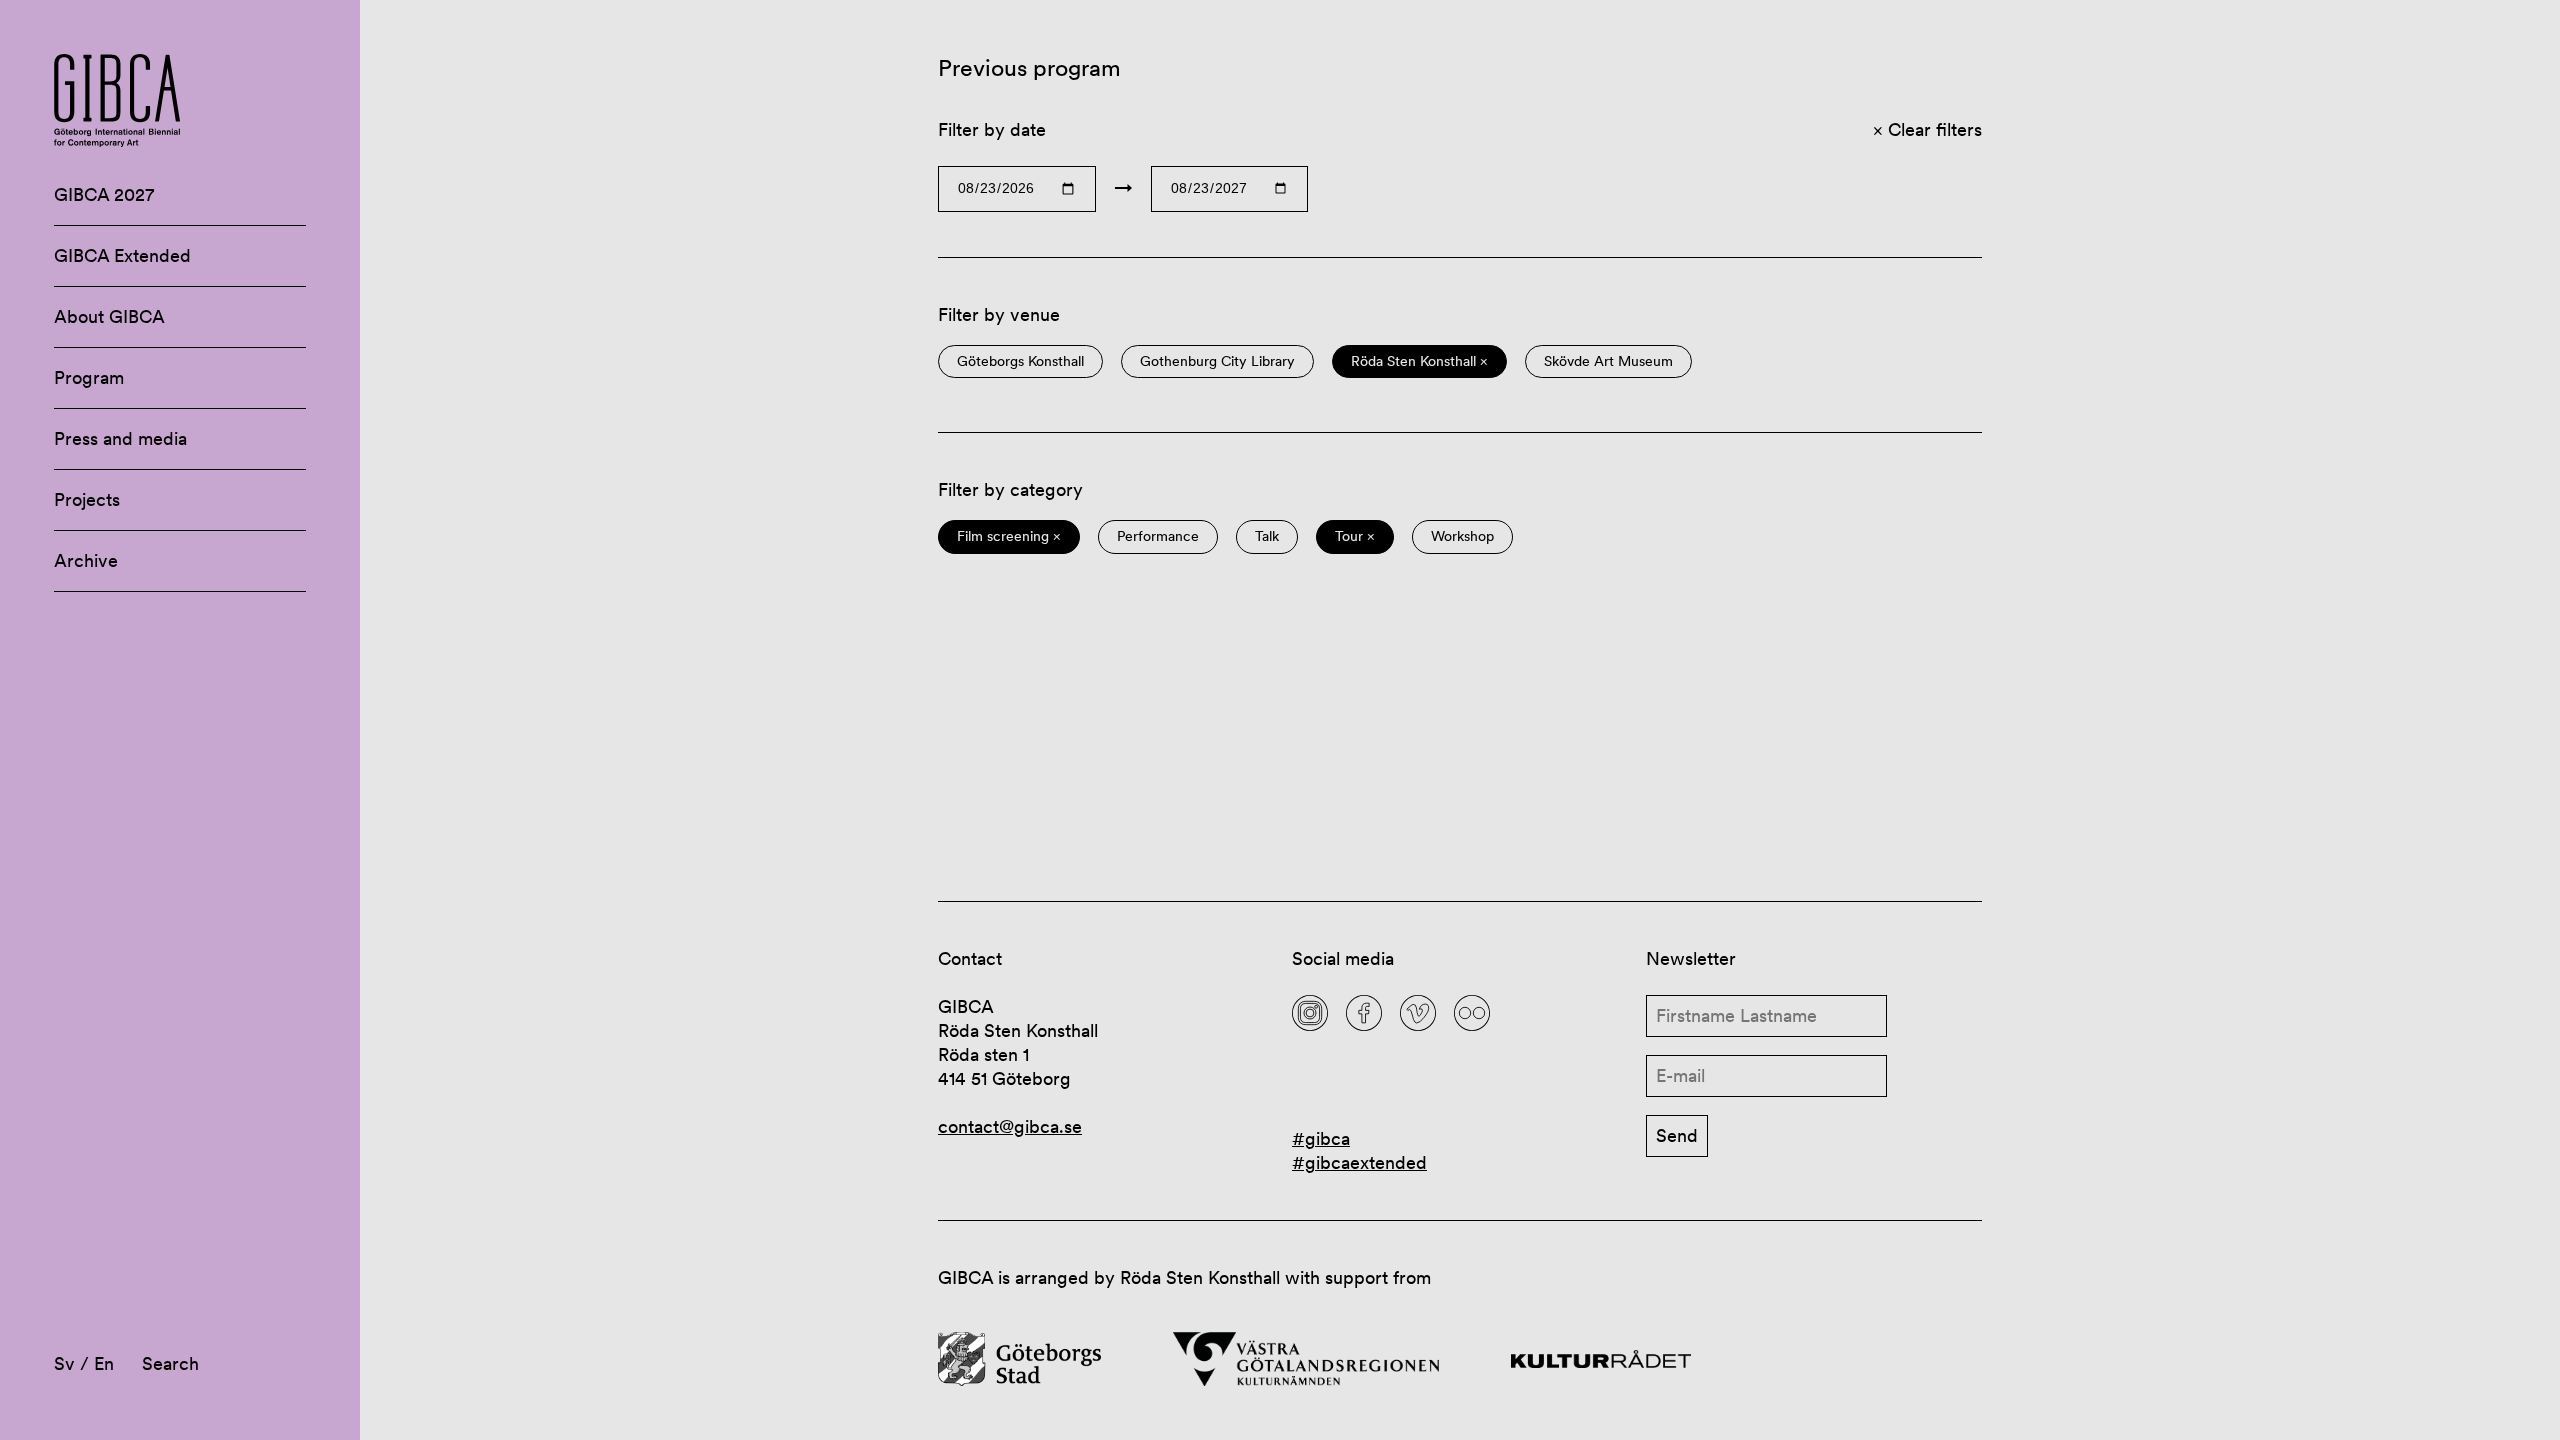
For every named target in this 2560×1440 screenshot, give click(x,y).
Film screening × (1009, 536)
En (104, 1363)
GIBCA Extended (122, 255)
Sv (64, 1363)
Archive (86, 560)
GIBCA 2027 (104, 194)
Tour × (1355, 536)
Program (89, 377)
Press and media (120, 438)
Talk (1267, 536)
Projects (87, 499)
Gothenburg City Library (1217, 361)
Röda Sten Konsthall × (1419, 361)
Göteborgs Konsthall (1020, 361)
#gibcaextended (1359, 1162)
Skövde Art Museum (1608, 361)
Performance (1158, 536)
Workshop (1462, 536)
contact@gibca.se (1010, 1126)
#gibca (1321, 1138)
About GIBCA (109, 316)
